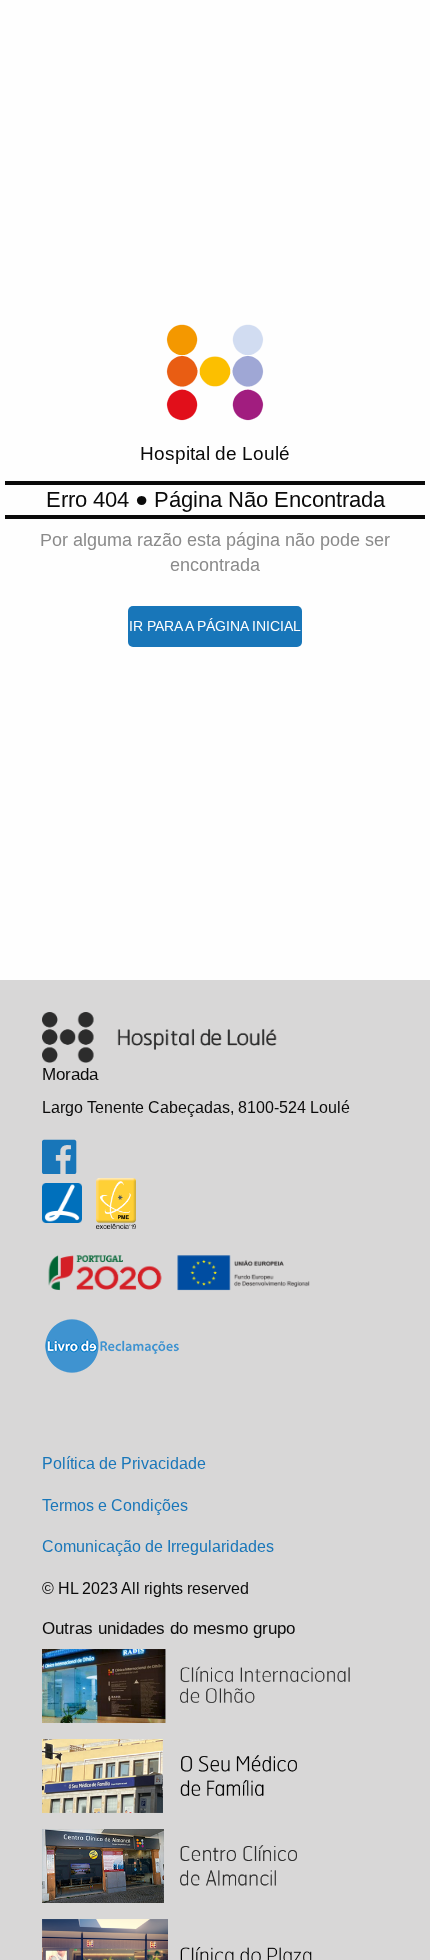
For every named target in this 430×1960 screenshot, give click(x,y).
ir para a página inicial (215, 626)
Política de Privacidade (124, 1463)
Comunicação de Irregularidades (158, 1546)
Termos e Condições (115, 1505)
